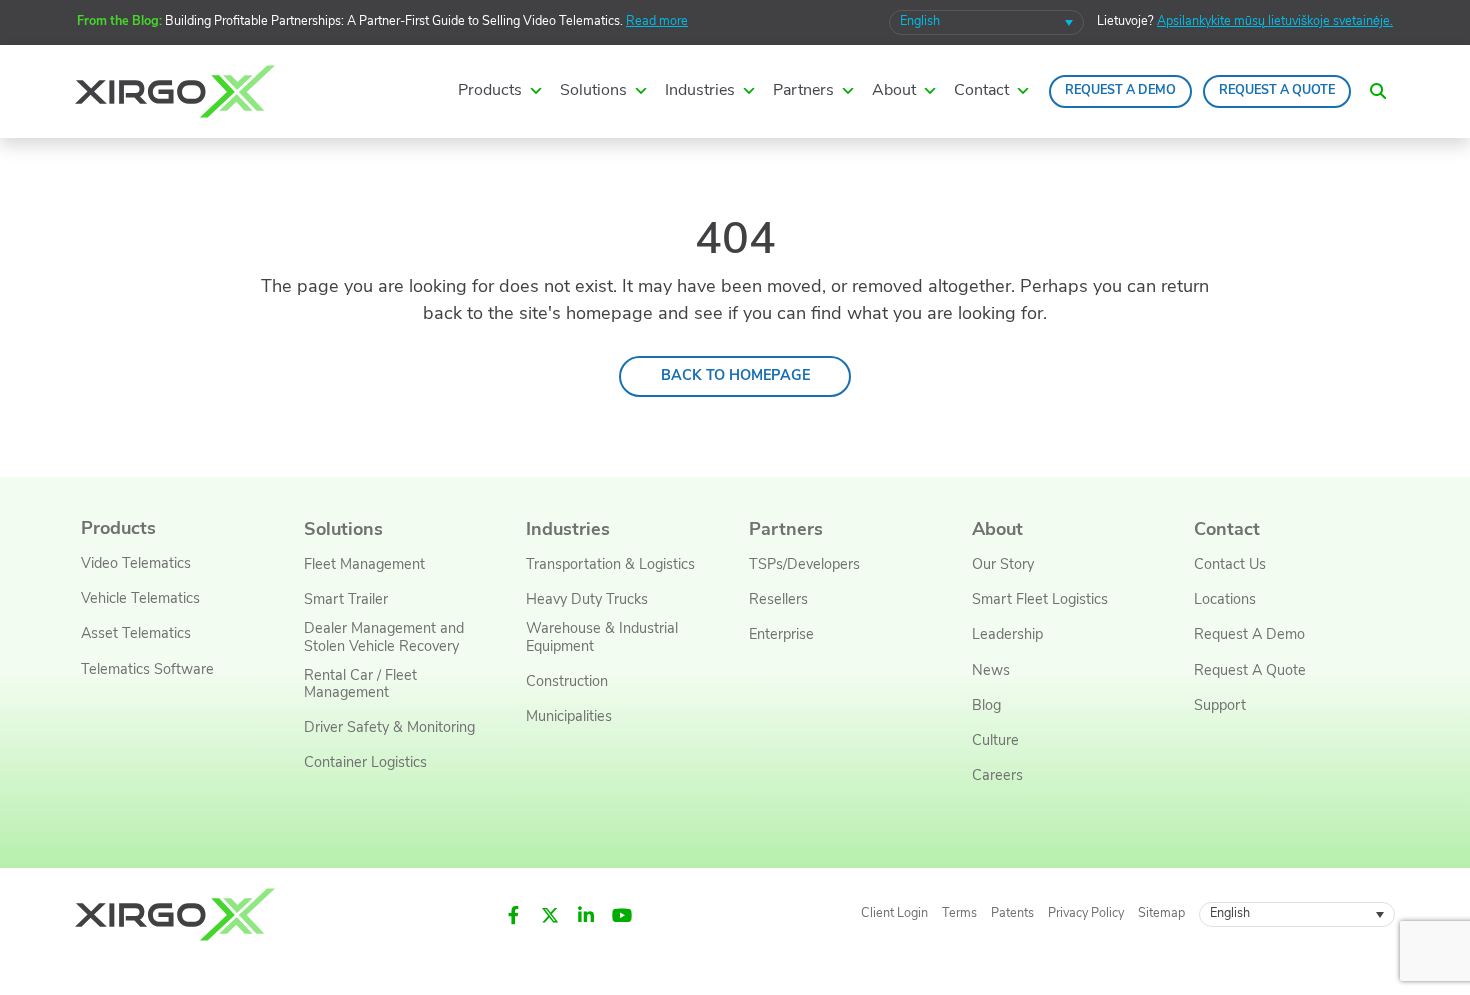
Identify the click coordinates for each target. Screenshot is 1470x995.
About (997, 530)
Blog (986, 706)
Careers (997, 776)
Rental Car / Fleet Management (360, 685)
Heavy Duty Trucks (587, 600)
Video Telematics (136, 564)
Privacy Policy (1086, 914)
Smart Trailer (346, 600)
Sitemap (1161, 914)
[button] (1378, 91)
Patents (1012, 914)
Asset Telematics (136, 634)
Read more (657, 22)
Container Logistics (365, 763)
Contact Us (1230, 565)
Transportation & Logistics (610, 565)
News (991, 671)
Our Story (1003, 565)
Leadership (1007, 635)
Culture (995, 741)
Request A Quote (1277, 91)
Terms (959, 914)
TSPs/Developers (804, 565)
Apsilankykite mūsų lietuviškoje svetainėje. (1275, 22)
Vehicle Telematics (140, 599)
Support (1220, 706)
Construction (567, 682)
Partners (786, 530)
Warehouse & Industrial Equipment (602, 638)
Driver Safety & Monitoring (389, 728)
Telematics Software (147, 670)
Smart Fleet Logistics (1040, 600)
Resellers (778, 600)
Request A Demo (1120, 91)
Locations (1225, 600)
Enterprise (781, 635)
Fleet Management (364, 565)
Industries (568, 530)
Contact (1227, 530)
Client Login (894, 914)
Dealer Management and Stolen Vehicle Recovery (384, 638)
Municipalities (569, 717)
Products (118, 529)
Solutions (343, 530)
